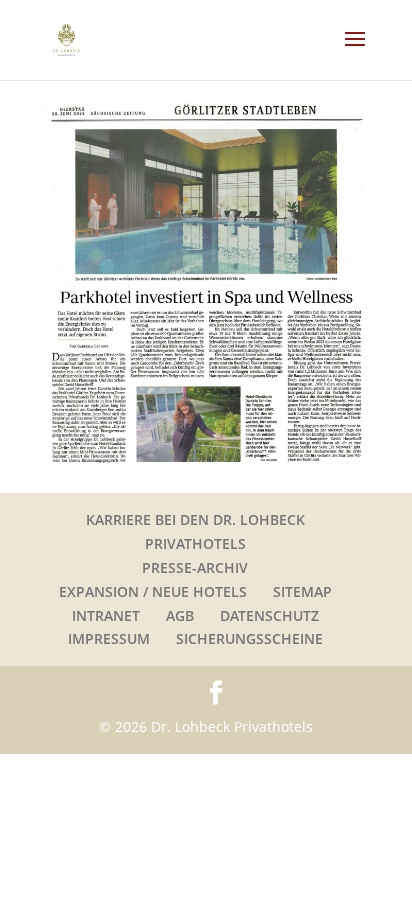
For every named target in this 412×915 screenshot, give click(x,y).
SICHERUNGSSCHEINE (249, 638)
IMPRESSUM (109, 638)
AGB (180, 615)
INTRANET (106, 615)
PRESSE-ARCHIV (195, 567)
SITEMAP (302, 591)
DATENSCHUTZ (269, 615)
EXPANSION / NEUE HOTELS (153, 591)
